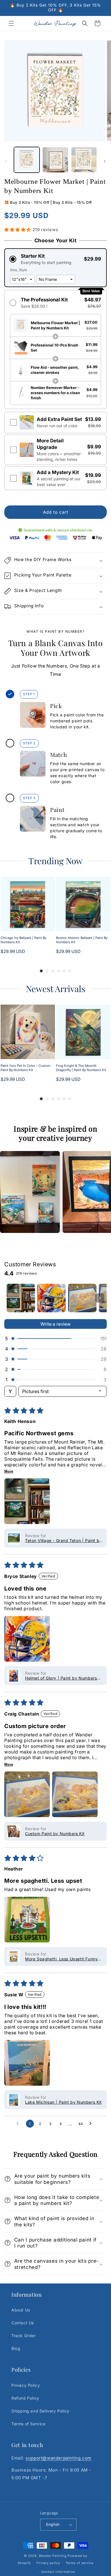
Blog (16, 2348)
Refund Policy (25, 2398)
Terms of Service (28, 2424)
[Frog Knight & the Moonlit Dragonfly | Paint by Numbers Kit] (83, 1032)
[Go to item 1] (21, 1298)
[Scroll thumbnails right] (100, 1298)
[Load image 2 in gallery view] (55, 160)
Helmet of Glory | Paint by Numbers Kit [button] (61, 1678)
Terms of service (79, 2563)
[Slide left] (6, 161)
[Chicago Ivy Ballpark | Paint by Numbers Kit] (28, 904)
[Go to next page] (92, 2124)
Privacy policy (48, 2563)
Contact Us (23, 2323)
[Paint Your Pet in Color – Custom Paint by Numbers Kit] (28, 1032)
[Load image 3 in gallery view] (84, 160)
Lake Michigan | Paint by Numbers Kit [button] (63, 2102)
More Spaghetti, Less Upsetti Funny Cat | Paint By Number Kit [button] (61, 1959)
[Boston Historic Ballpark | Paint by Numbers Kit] (83, 904)
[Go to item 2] (52, 1298)
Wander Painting (53, 2556)
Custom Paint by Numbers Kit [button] (55, 1834)
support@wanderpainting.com (58, 2458)
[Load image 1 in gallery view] (27, 160)
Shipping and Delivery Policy (40, 2411)
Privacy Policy (26, 2385)
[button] (11, 23)
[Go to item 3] (82, 1298)
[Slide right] (105, 161)
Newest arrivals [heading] (55, 989)
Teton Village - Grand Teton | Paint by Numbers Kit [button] (63, 1540)
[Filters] (10, 1391)
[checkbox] (55, 423)
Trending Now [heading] (55, 861)
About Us (21, 2310)
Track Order (24, 2336)
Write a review (55, 1324)
